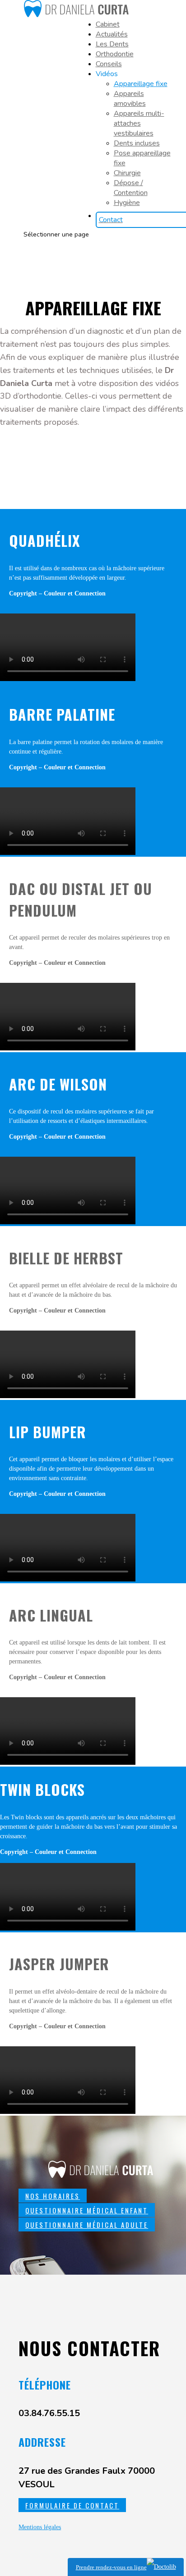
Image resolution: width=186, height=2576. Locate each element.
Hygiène (127, 203)
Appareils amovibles (130, 99)
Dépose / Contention (131, 188)
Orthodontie (115, 54)
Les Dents (112, 44)
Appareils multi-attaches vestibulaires (139, 123)
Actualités (112, 34)
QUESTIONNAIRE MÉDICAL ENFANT (87, 2210)
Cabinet (108, 24)
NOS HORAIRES (53, 2196)
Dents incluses (137, 143)
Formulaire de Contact (72, 2505)
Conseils (109, 64)
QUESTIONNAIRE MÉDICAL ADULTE (87, 2225)
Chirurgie (127, 173)
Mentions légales (40, 2527)
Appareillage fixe (141, 84)
